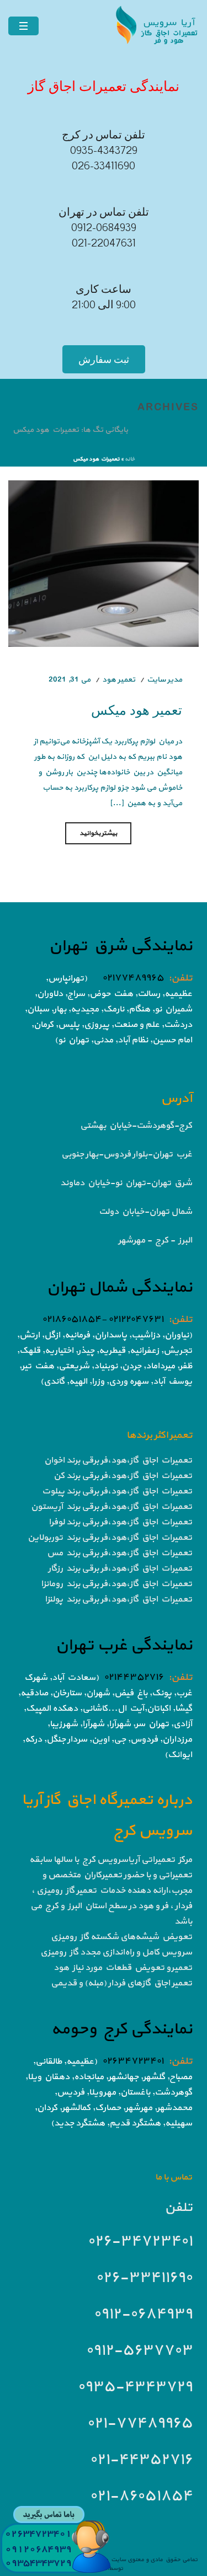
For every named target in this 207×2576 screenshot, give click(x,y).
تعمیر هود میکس (137, 709)
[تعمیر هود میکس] (104, 563)
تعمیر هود (119, 680)
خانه (130, 459)
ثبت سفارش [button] (104, 359)
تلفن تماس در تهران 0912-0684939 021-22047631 (104, 228)
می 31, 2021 (70, 680)
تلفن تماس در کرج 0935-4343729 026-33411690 (104, 151)
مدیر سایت (164, 680)
